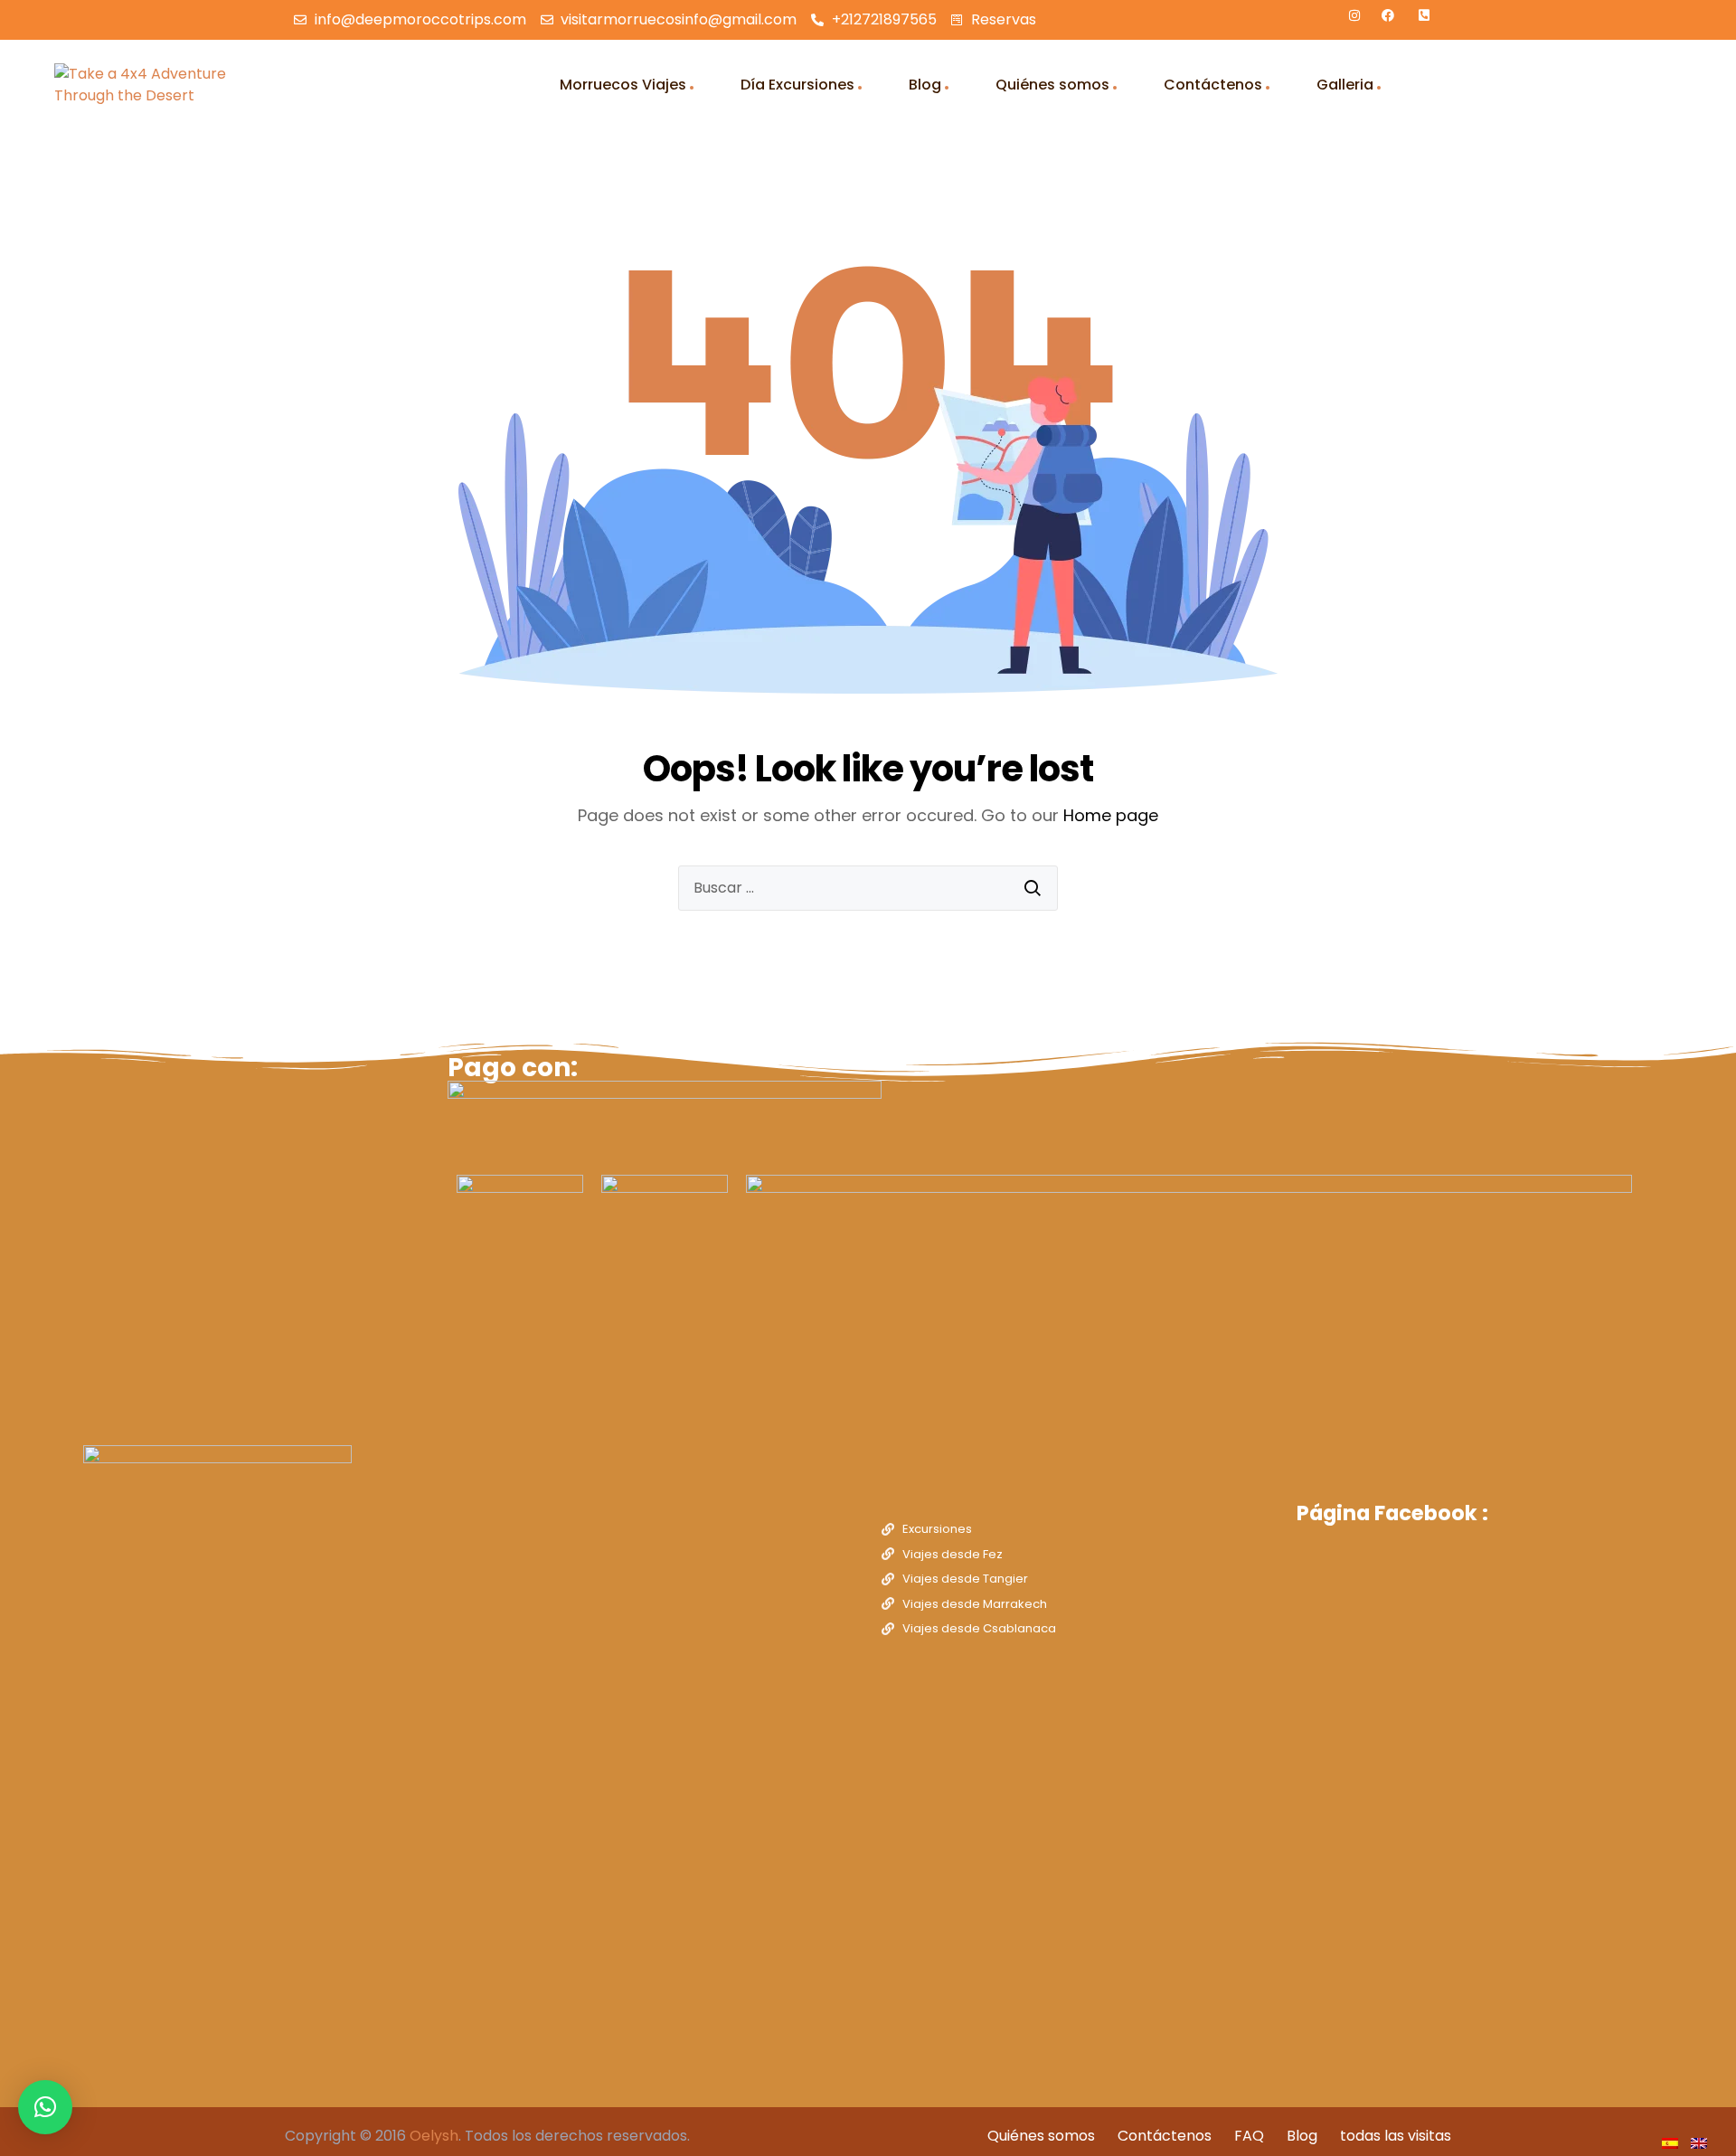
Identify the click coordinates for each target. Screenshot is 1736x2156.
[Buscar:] (868, 888)
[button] (45, 2107)
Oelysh (434, 2136)
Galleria (1345, 85)
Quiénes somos (1052, 85)
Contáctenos (1213, 85)
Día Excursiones (797, 85)
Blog (925, 85)
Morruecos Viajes (623, 85)
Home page (1111, 815)
